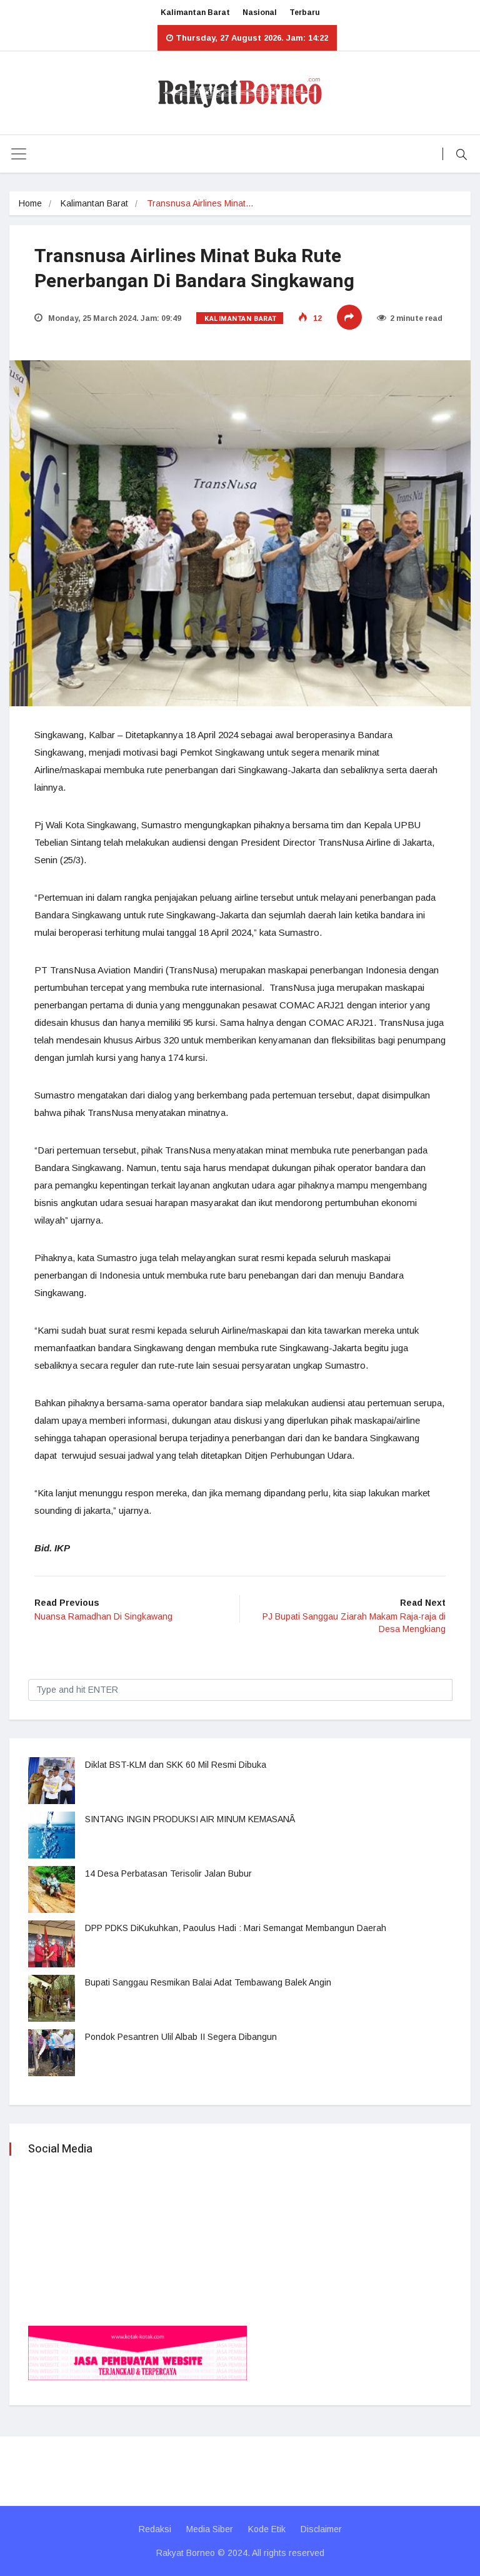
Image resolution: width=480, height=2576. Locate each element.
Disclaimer (321, 2529)
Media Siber (210, 2529)
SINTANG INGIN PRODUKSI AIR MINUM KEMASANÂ (191, 1819)
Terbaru (305, 13)
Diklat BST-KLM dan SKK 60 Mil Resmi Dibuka (176, 1765)
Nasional (260, 13)
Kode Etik (267, 2529)
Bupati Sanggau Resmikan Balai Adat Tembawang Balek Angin (208, 1982)
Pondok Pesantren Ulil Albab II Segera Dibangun (181, 2037)
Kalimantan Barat (195, 13)
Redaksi (155, 2529)
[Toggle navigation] (19, 154)
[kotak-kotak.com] (137, 2352)
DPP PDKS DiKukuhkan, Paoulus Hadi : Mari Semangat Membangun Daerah (236, 1928)
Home (30, 203)
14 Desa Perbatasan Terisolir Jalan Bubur (168, 1874)
